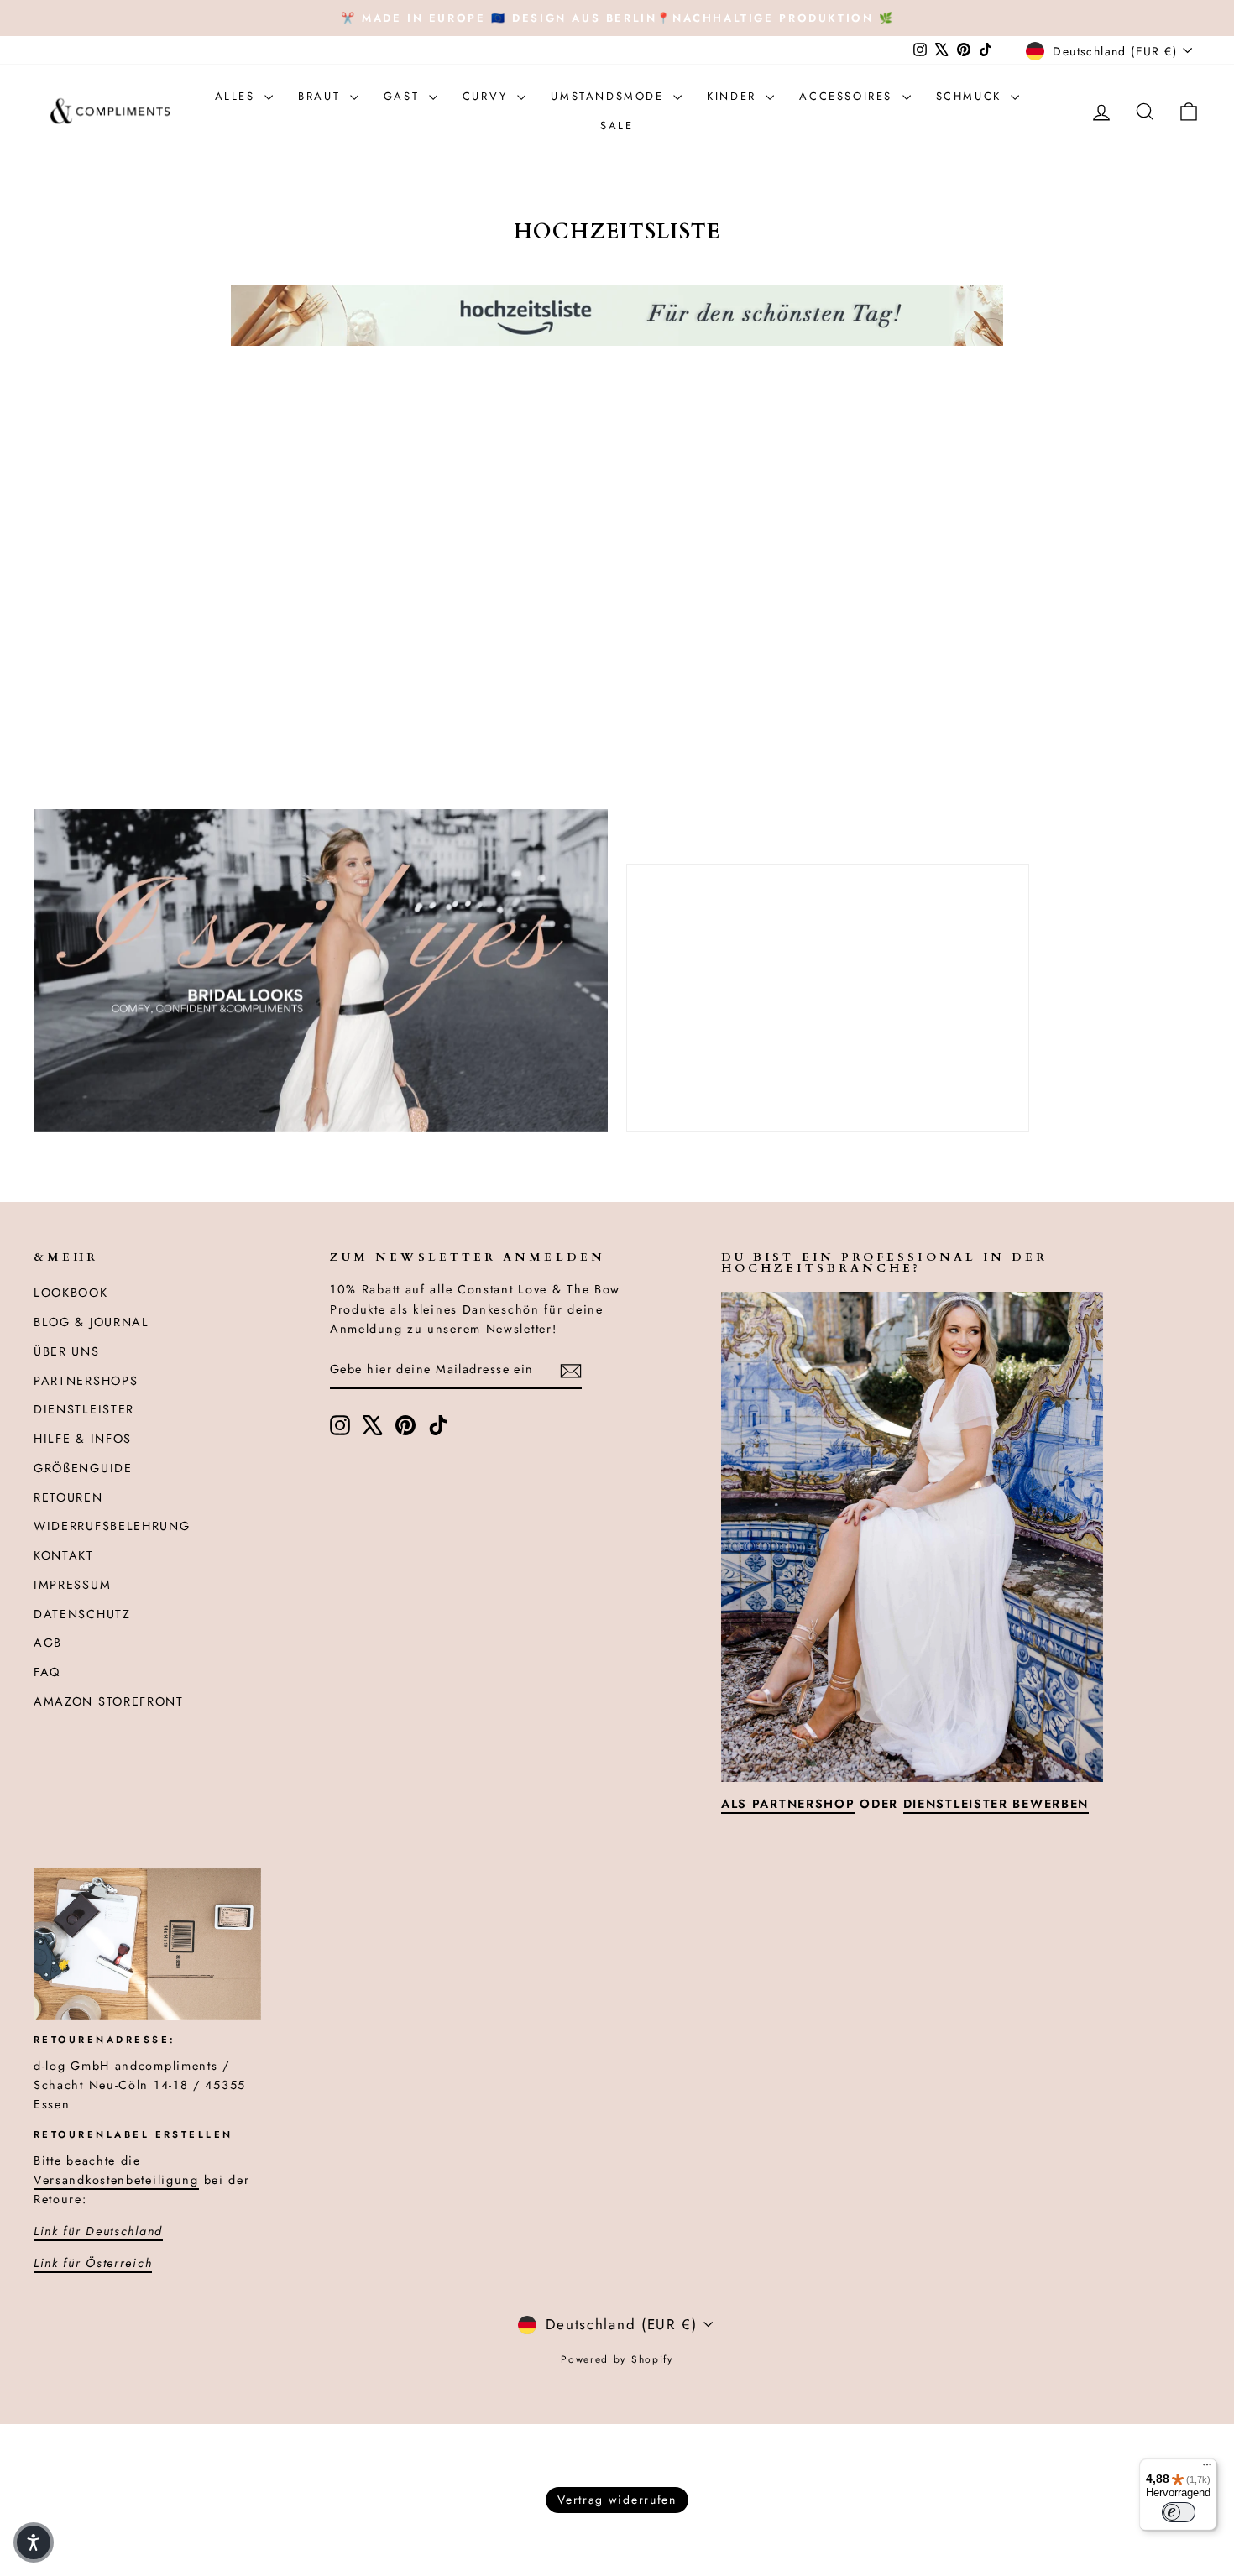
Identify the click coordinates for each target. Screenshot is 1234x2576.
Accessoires (848, 96)
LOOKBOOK (71, 1293)
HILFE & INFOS (83, 1439)
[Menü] (1207, 2469)
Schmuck (972, 96)
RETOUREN (68, 1497)
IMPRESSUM (72, 1585)
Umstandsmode (610, 96)
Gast (404, 96)
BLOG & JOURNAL (92, 1322)
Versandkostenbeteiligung (116, 2180)
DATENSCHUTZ (82, 1614)
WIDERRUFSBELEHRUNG (112, 1526)
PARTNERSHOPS (86, 1381)
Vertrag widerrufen (617, 2500)
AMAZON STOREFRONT (109, 1701)
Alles (238, 96)
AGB (48, 1643)
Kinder (734, 96)
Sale (617, 125)
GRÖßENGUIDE (83, 1468)
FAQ (47, 1672)
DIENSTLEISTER (84, 1409)
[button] (34, 2542)
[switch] (1179, 2512)
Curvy (488, 96)
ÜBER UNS (67, 1351)
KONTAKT (64, 1555)
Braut (322, 96)
